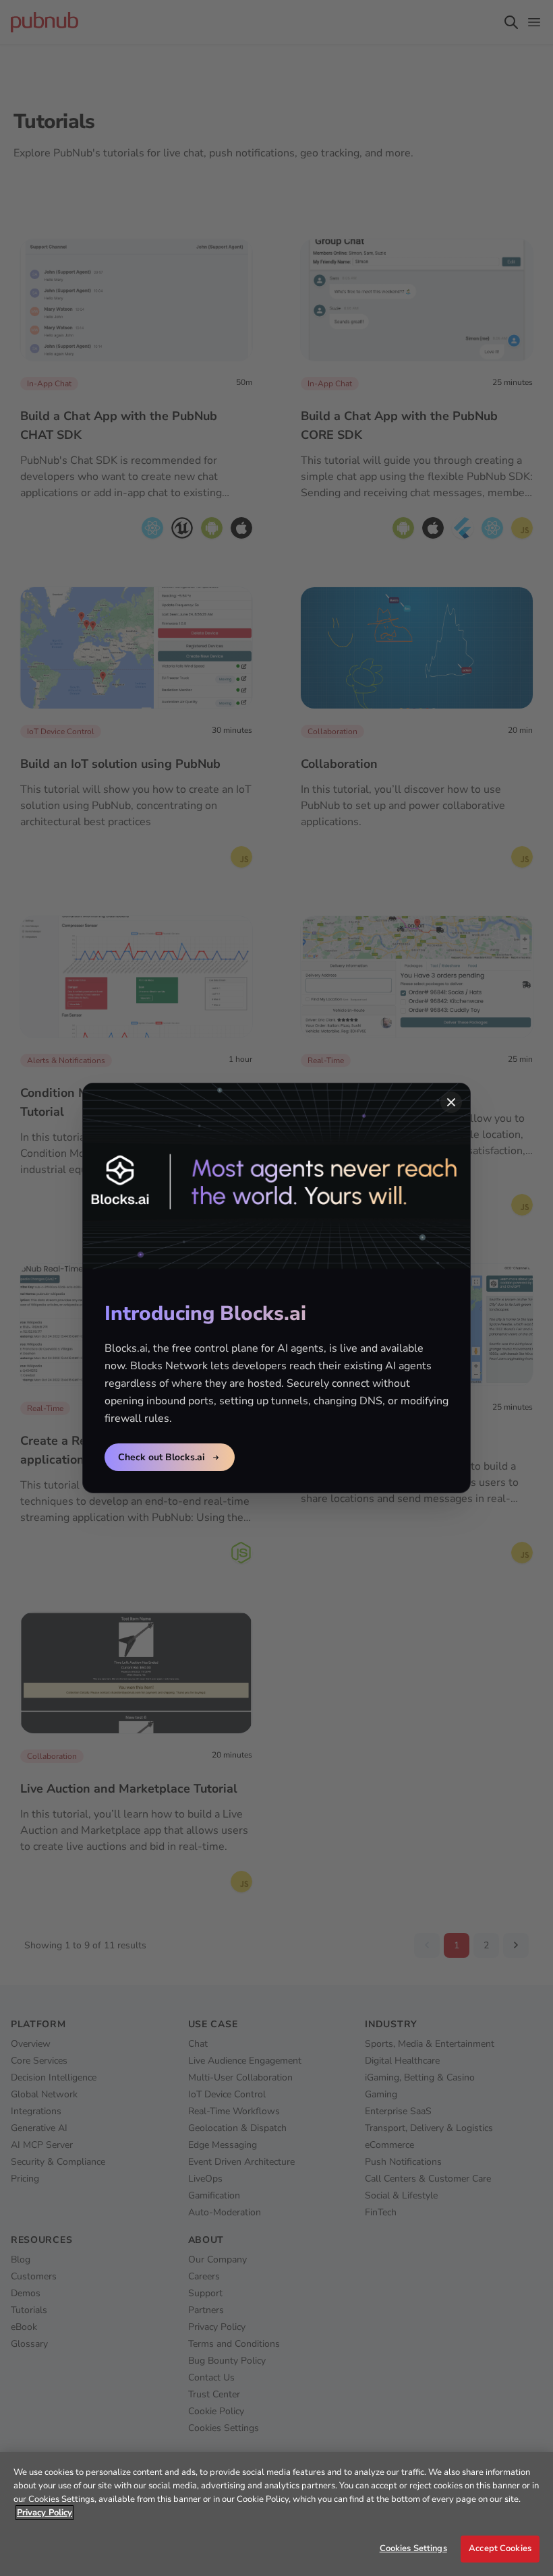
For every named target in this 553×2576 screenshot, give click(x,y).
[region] (276, 2514)
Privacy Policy (45, 2513)
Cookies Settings (413, 2548)
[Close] (451, 1102)
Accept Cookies (500, 2548)
